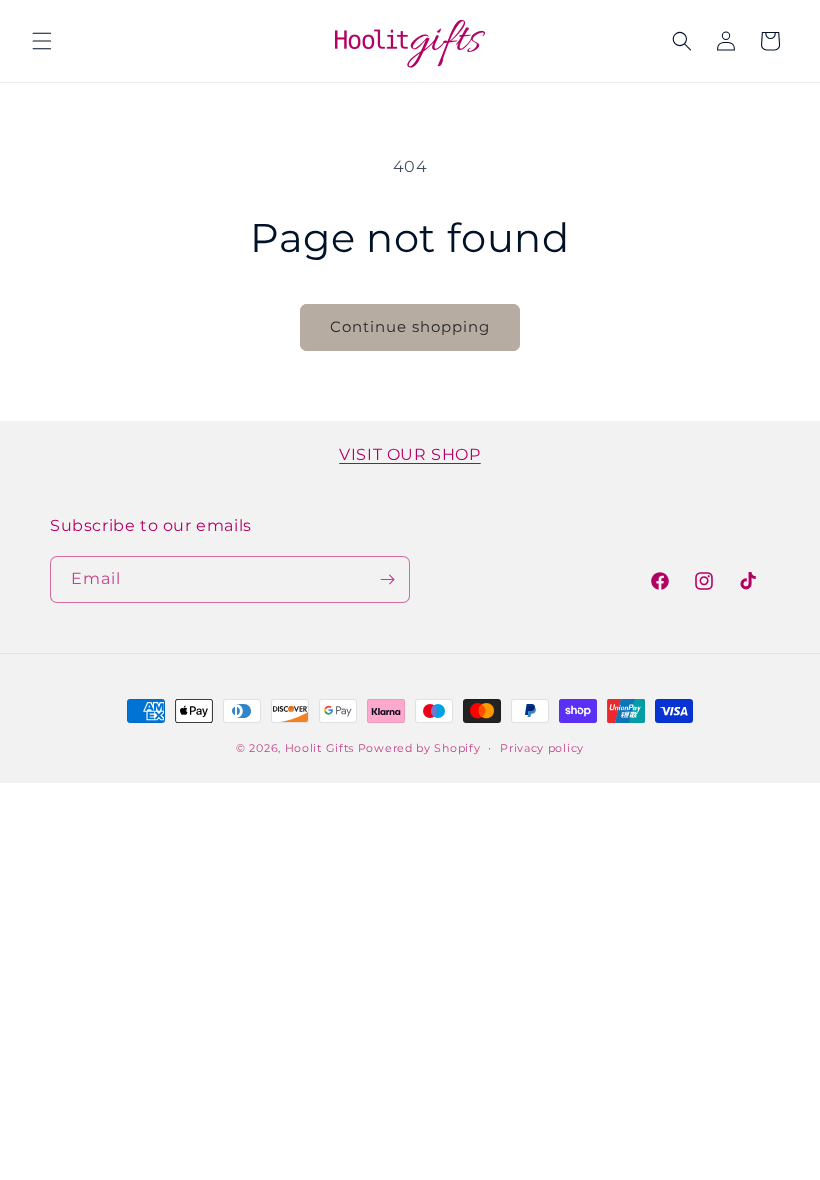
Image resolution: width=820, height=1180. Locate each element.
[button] (42, 41)
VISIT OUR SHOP (409, 454)
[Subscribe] (387, 579)
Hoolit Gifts (319, 748)
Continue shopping (410, 326)
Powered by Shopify (419, 748)
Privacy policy (542, 748)
